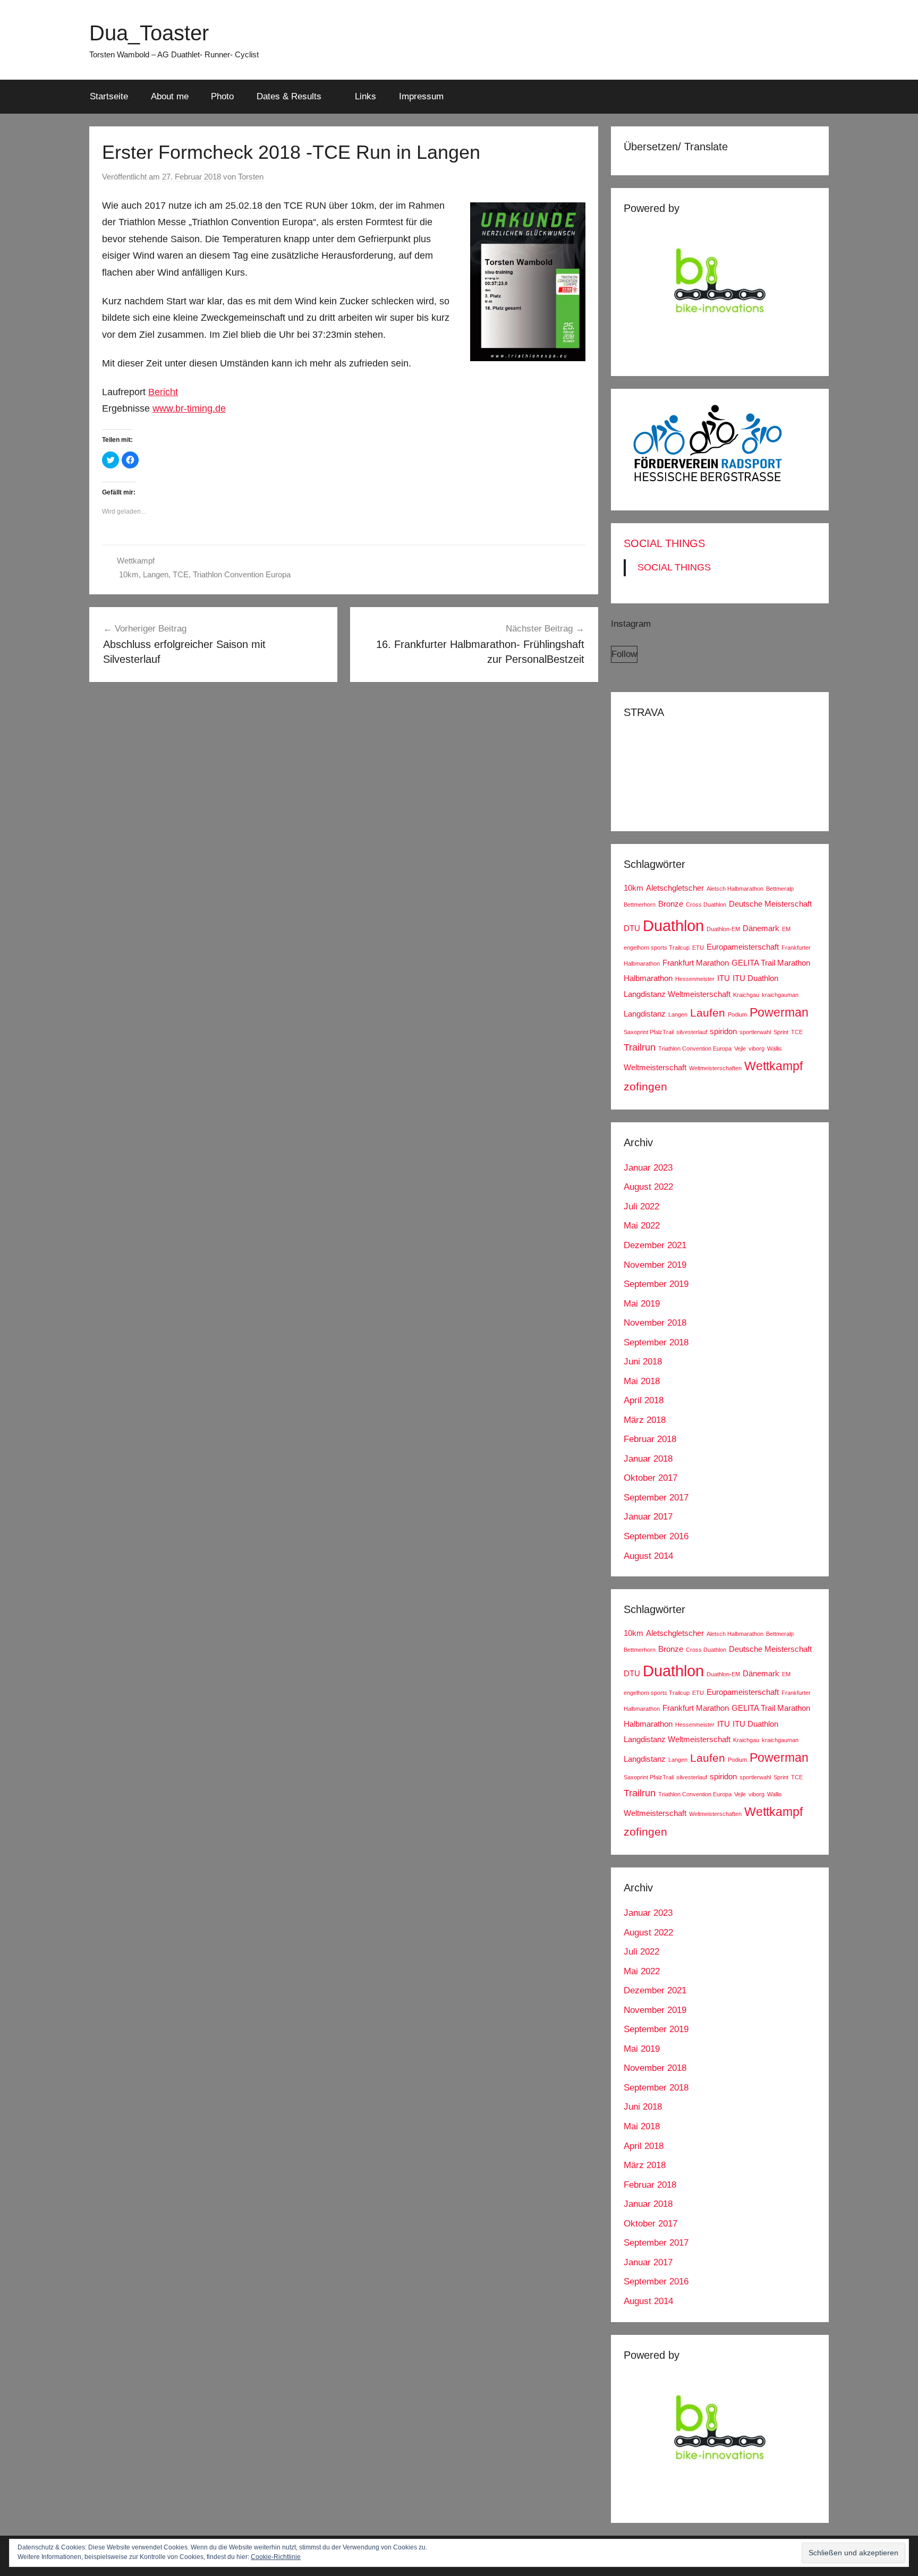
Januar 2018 (648, 1459)
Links (365, 96)
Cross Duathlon (706, 905)
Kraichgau (746, 995)
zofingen (645, 1086)
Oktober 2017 (651, 1478)
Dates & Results (289, 96)
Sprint (781, 1032)
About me (170, 96)
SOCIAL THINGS (664, 543)
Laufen (708, 1013)
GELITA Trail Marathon (771, 963)
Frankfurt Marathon (696, 963)
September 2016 (656, 1536)
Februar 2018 (650, 1439)
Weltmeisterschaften (715, 1068)
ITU (724, 978)
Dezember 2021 (655, 1245)
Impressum (421, 96)
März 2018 (645, 1420)
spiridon (723, 1031)
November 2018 (655, 1323)
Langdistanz (645, 1014)
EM (786, 929)
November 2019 (655, 1265)
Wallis (775, 1048)
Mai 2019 (642, 1304)
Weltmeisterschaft (655, 1067)
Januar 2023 (648, 1168)
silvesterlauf (692, 1032)
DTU (632, 928)
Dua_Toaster (149, 33)
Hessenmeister (695, 979)
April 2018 (644, 1400)
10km (129, 574)
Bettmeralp (780, 889)
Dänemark (761, 928)
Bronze (671, 904)
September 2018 (656, 1342)
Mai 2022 (642, 1226)
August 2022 (648, 1187)
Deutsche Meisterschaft (770, 904)
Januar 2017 (648, 1517)
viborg (756, 1048)
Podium (737, 1014)
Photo (222, 96)
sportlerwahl (755, 1032)
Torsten (251, 177)
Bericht (163, 392)
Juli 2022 (641, 1206)
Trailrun (640, 1047)
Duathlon (673, 926)
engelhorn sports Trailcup (657, 948)
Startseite (109, 96)
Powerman (779, 1012)
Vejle (740, 1048)
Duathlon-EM (723, 929)
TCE (181, 574)
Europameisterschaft (743, 947)
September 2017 (656, 1498)
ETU (698, 948)
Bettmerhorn (640, 905)
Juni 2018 (643, 1362)
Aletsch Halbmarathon (735, 889)
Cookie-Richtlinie (276, 2557)
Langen (156, 574)
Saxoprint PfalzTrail (649, 1032)
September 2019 (656, 1284)
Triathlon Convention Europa (242, 574)
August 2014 (648, 1556)
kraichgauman (780, 995)
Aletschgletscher (675, 888)
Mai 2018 (642, 1381)
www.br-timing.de (189, 408)
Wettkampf (136, 561)
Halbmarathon (648, 978)
